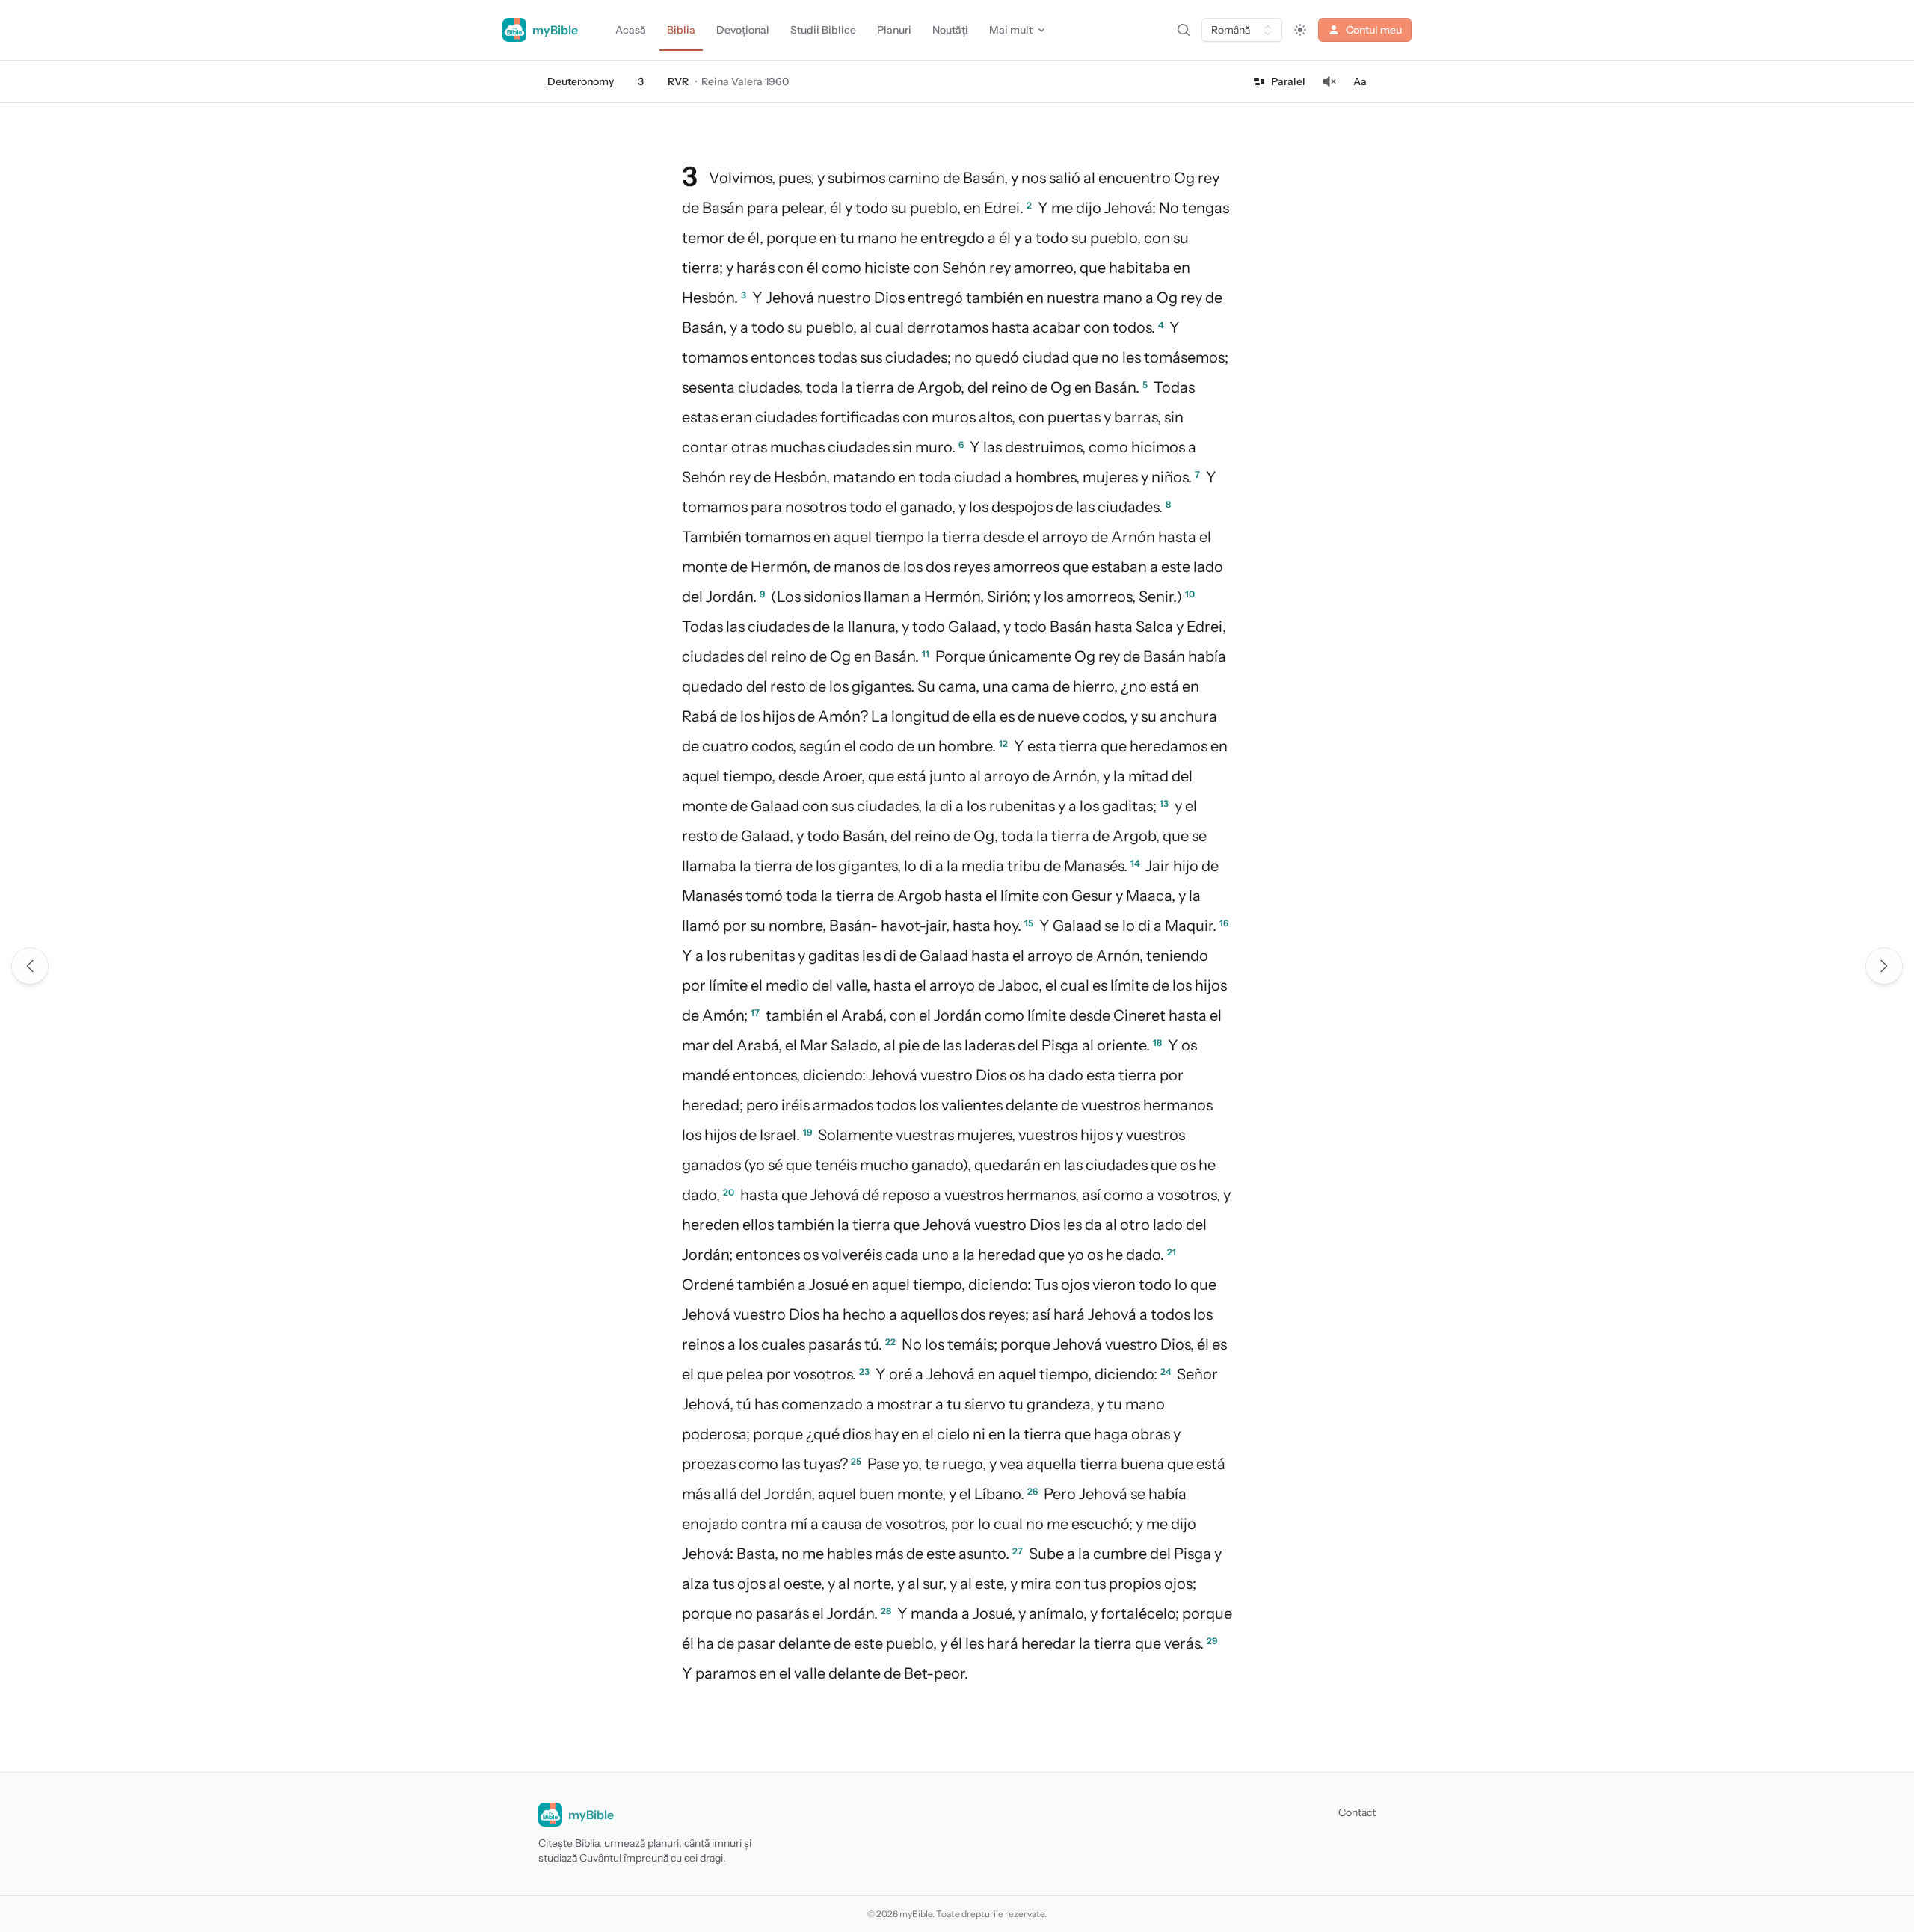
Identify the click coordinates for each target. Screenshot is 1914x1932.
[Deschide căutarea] (1184, 30)
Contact (1357, 1812)
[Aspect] (1300, 30)
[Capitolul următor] (1884, 966)
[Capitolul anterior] (30, 966)
